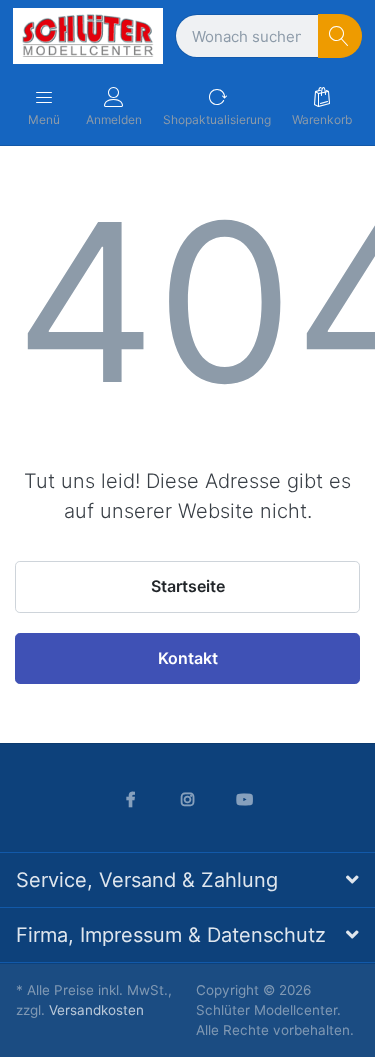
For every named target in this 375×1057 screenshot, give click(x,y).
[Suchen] (340, 36)
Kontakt (188, 658)
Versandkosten (96, 1010)
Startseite (188, 586)
